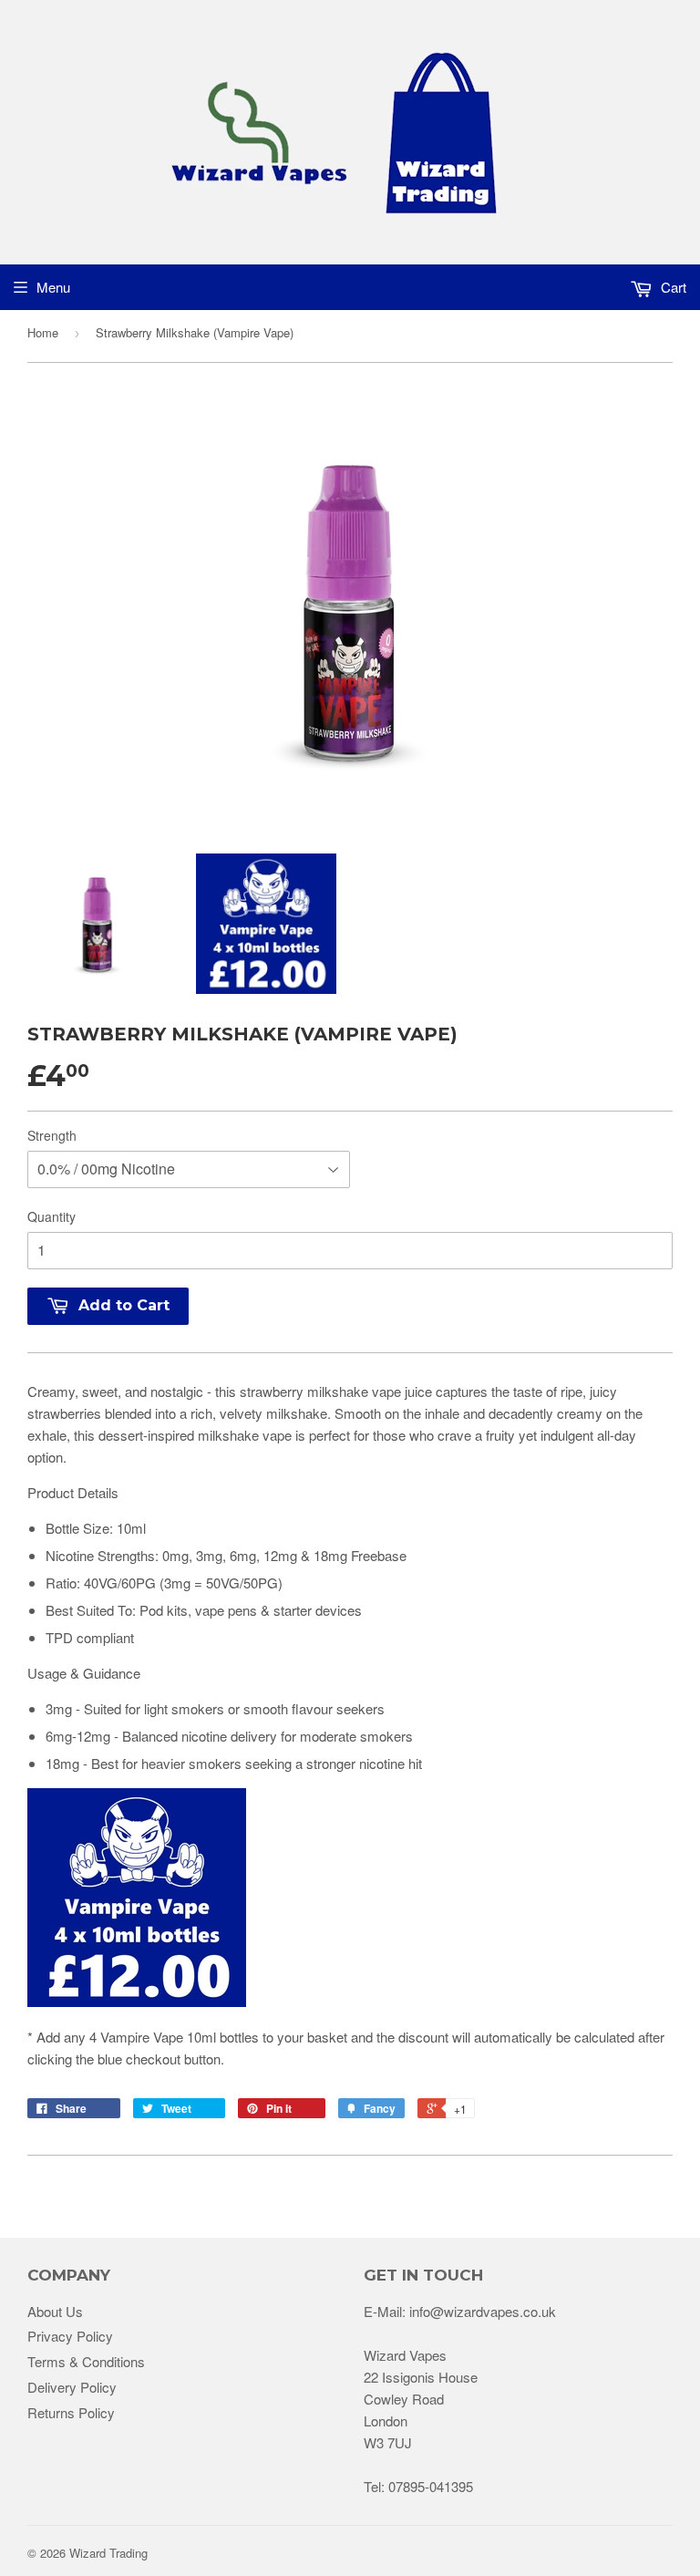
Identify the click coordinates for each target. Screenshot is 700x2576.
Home (43, 332)
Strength (52, 1135)
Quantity (51, 1216)
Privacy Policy (70, 2336)
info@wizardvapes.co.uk (483, 2311)
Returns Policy (71, 2412)
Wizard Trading (108, 2553)
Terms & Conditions (86, 2361)
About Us (55, 2311)
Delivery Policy (72, 2387)
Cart (672, 287)
